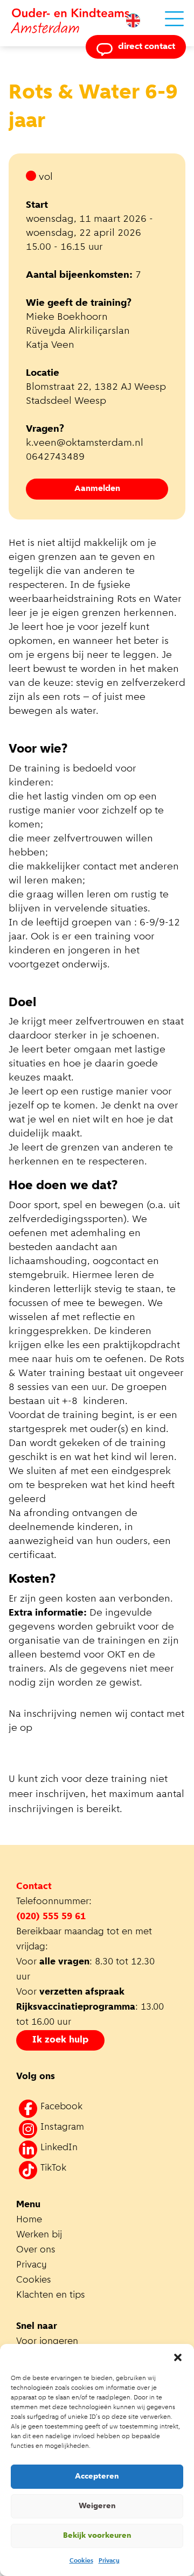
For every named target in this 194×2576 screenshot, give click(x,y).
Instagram (62, 2128)
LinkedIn (59, 2148)
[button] (178, 2357)
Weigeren (97, 2506)
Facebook (61, 2107)
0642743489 (55, 457)
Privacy (109, 2561)
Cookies (81, 2561)
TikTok (53, 2168)
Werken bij (39, 2235)
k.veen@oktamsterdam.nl (85, 443)
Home (29, 2220)
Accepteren (97, 2477)
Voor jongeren (47, 2342)
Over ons (36, 2250)
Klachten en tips (52, 2296)
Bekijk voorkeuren (97, 2536)
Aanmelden (97, 489)
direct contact (147, 47)
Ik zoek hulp (60, 2040)
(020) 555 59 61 (51, 1917)
